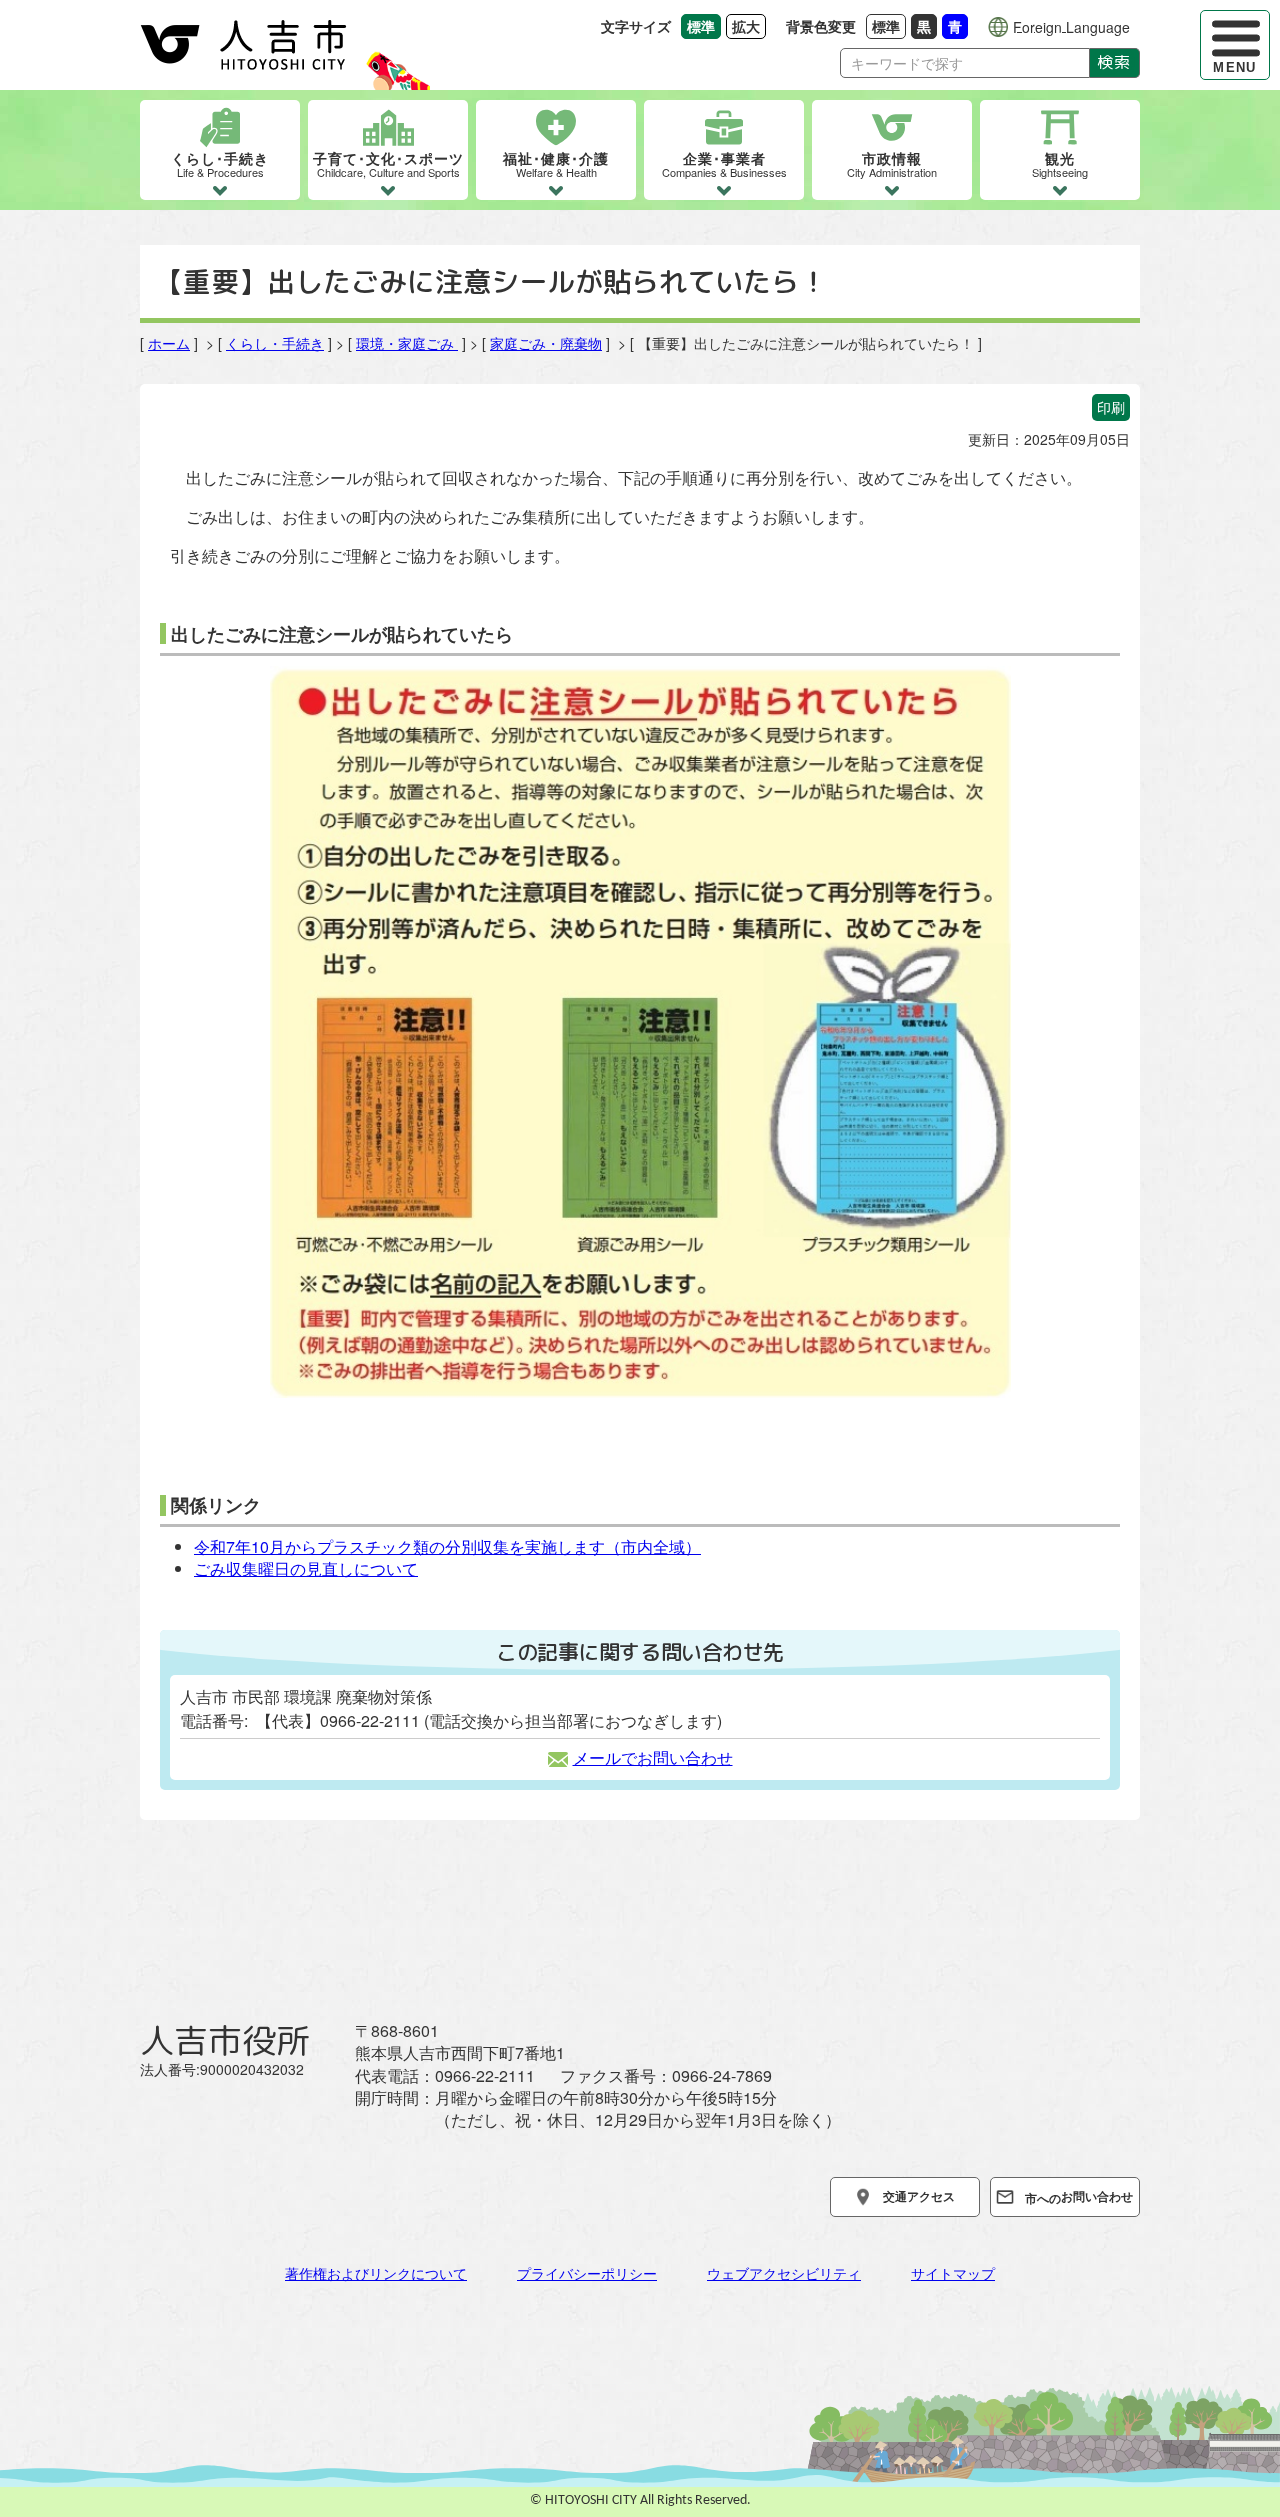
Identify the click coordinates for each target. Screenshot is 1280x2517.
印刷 (1111, 407)
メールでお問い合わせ (653, 1757)
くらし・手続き (275, 343)
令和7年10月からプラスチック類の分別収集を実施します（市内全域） (447, 1546)
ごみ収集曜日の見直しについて (306, 1568)
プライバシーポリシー (587, 2273)
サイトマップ (953, 2273)
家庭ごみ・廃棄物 (546, 343)
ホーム (169, 343)
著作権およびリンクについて (376, 2273)
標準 (889, 25)
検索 (1114, 62)
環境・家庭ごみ (407, 343)
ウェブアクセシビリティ (784, 2273)
